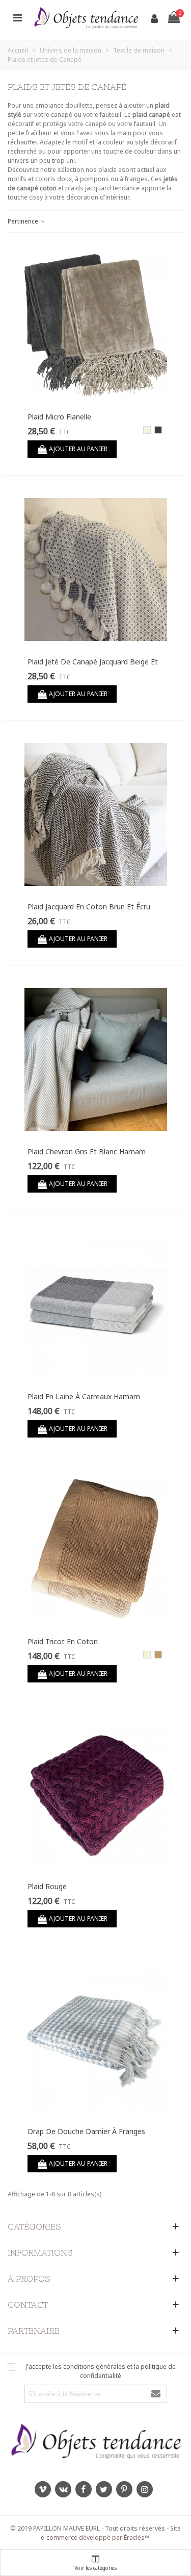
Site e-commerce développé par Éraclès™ (111, 2533)
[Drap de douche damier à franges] (96, 2039)
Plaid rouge (47, 1886)
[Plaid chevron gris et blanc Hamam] (96, 1059)
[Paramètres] (17, 17)
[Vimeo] (43, 2489)
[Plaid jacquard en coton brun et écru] (96, 814)
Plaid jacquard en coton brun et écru (89, 907)
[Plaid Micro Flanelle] (96, 325)
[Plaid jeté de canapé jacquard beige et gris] (96, 569)
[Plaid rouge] (96, 1794)
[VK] (63, 2489)
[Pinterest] (124, 2489)
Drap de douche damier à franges (86, 2131)
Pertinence (24, 221)
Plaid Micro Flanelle (59, 417)
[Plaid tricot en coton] (96, 1549)
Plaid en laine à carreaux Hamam (84, 1396)
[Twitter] (104, 2489)
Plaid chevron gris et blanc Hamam (87, 1151)
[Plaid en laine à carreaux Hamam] (96, 1304)
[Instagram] (145, 2489)
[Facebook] (84, 2489)
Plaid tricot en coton (63, 1641)
